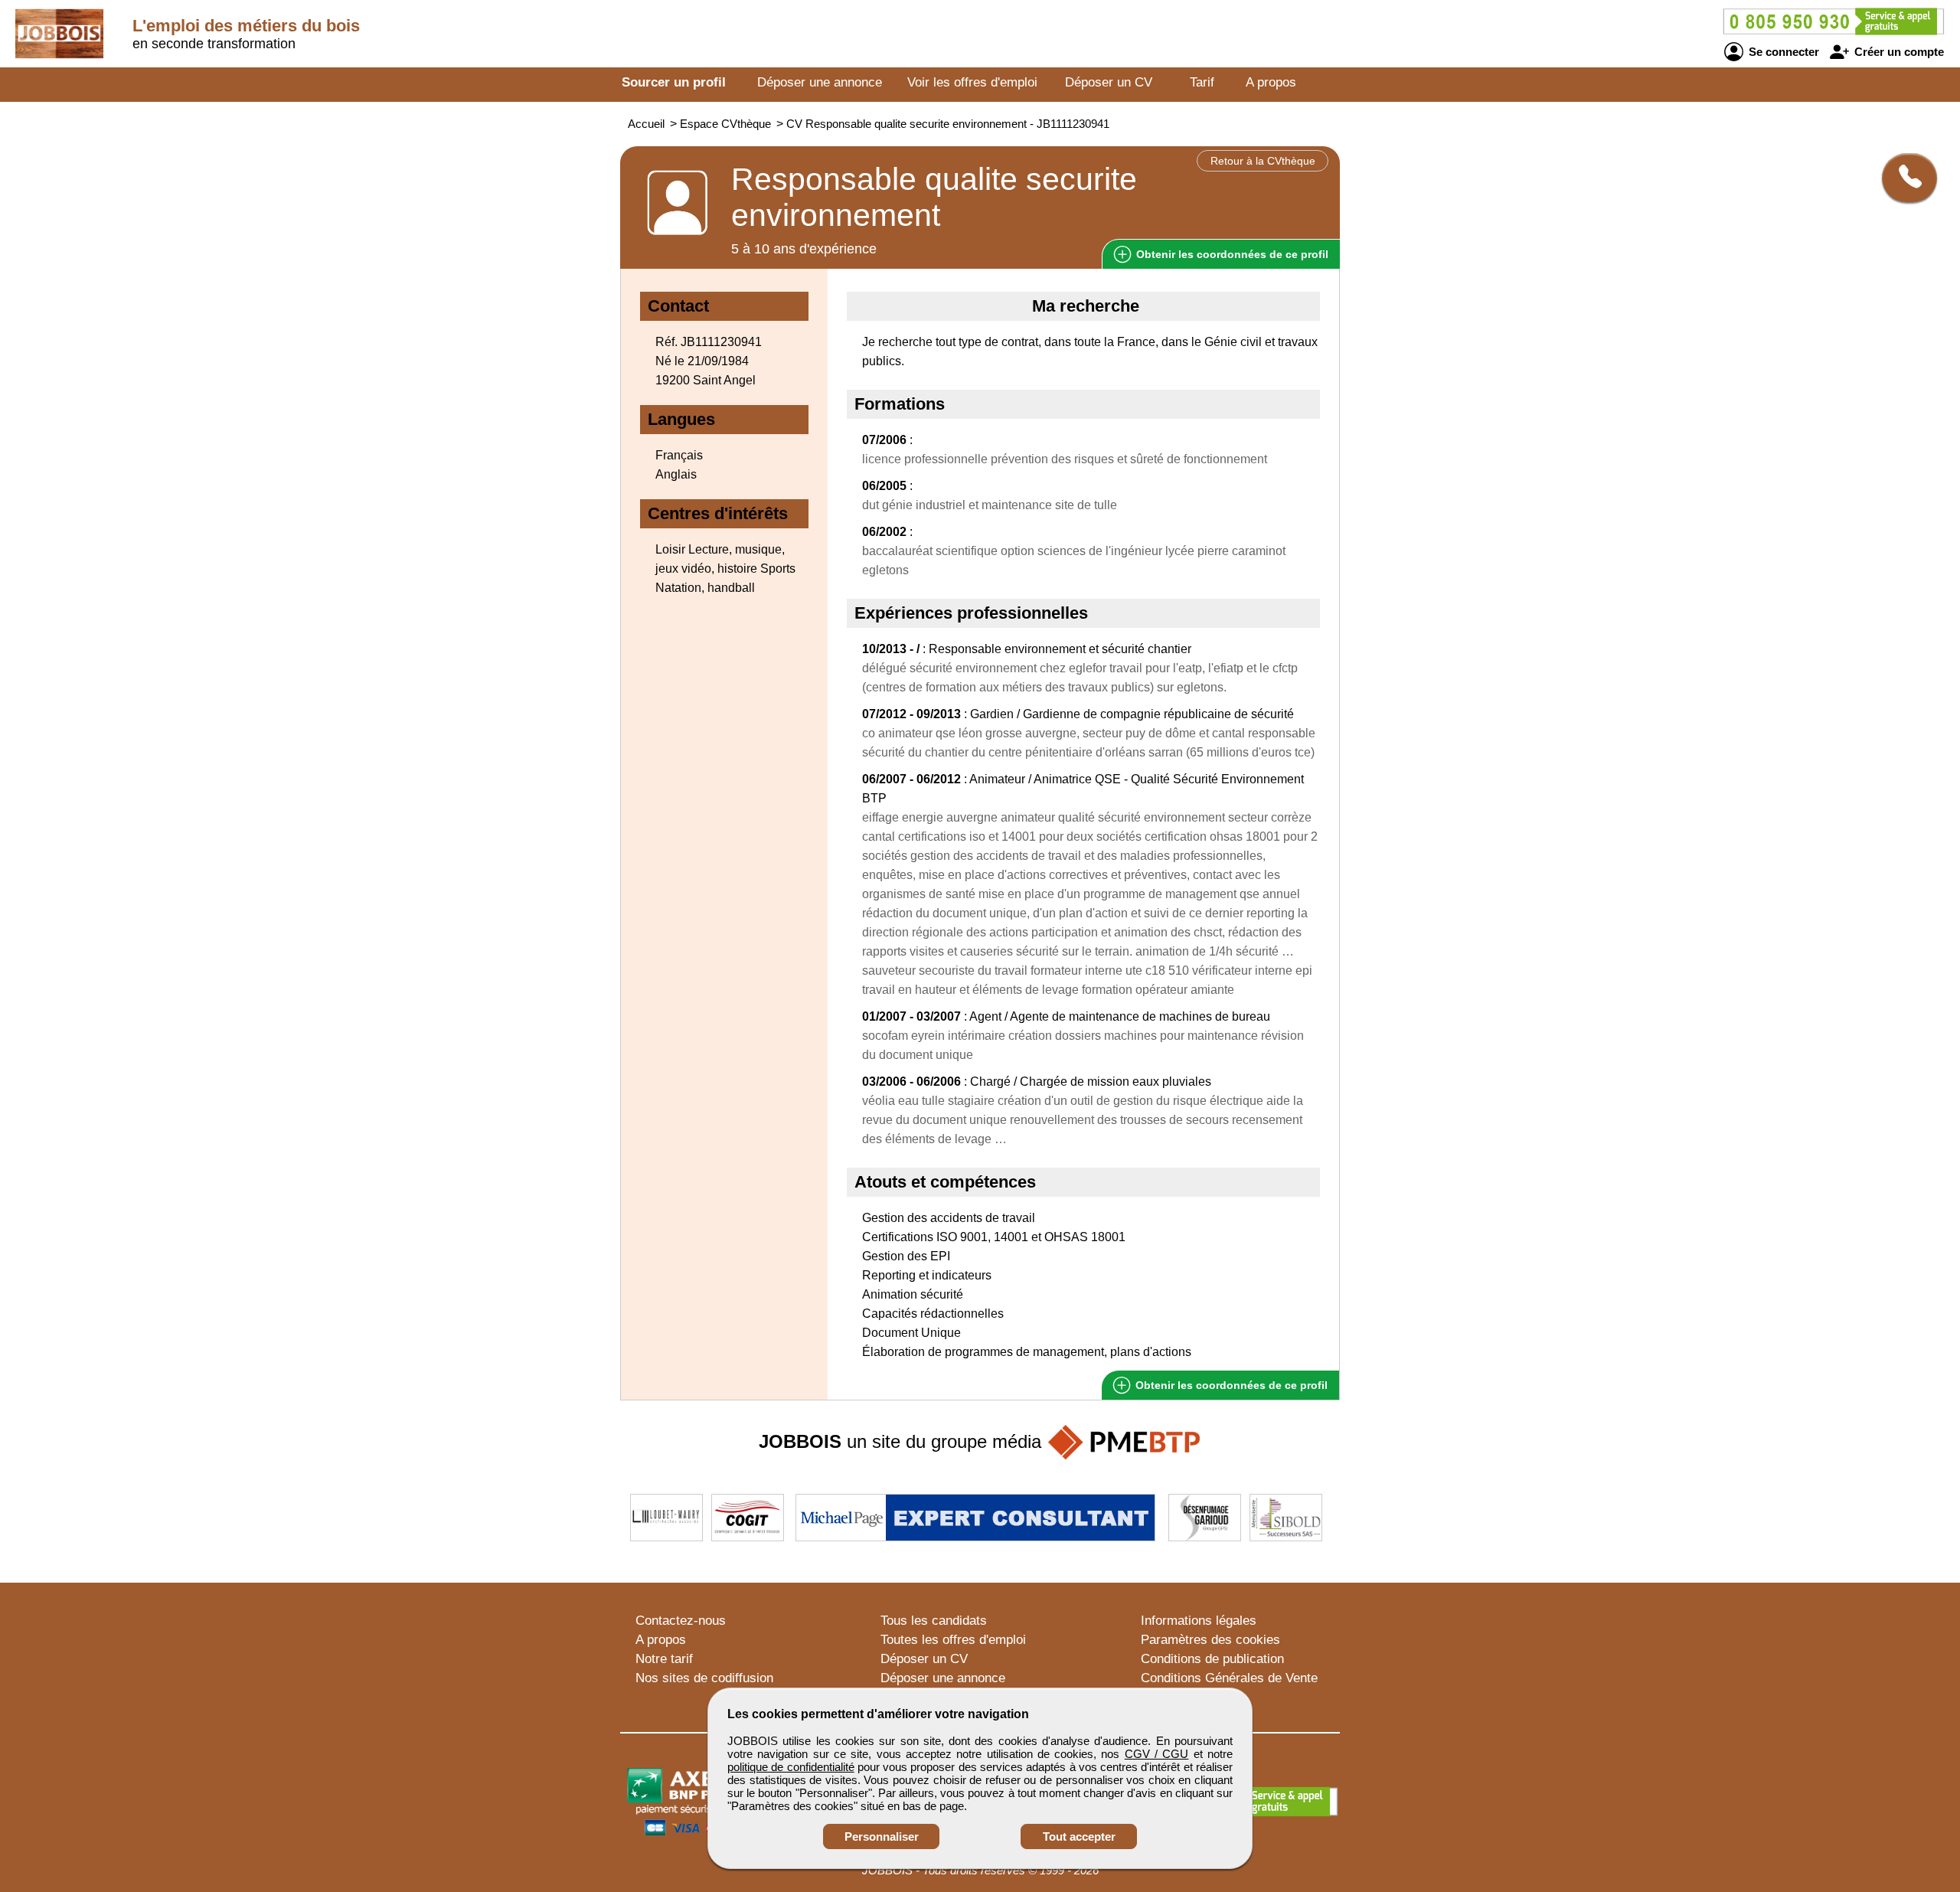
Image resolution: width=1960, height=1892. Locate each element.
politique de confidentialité (791, 1767)
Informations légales (1199, 1621)
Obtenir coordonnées (1231, 254)
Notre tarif (664, 1659)
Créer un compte (1898, 52)
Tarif (1202, 82)
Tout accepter (1079, 1836)
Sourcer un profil (674, 82)
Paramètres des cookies (1210, 1640)
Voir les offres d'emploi (972, 82)
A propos (1271, 82)
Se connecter (1782, 52)
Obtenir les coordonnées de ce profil (1230, 1385)
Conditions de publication (1212, 1659)
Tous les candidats (934, 1621)
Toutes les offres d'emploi (953, 1640)
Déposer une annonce (820, 82)
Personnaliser (882, 1836)
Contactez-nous (681, 1621)
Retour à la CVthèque (1263, 161)
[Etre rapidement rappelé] (1904, 178)
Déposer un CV (1109, 82)
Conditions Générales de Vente (1229, 1678)
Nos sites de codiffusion (704, 1678)
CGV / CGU (1157, 1754)
